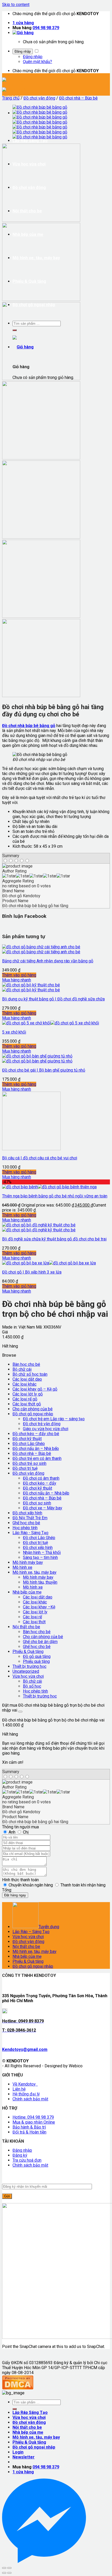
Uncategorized (26, 1671)
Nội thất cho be (26, 1627)
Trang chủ (11, 98)
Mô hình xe (22, 1567)
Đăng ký (20, 2155)
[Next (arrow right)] (9, 2573)
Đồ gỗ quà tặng (37, 1656)
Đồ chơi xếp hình (27, 1513)
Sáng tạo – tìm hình (40, 1557)
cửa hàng (23, 23)
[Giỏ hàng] (23, 33)
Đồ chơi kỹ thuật (27, 1439)
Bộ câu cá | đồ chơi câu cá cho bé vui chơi (40, 1158)
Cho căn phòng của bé (33, 1409)
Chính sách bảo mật (30, 2099)
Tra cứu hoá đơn (27, 2160)
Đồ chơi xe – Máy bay (43, 1508)
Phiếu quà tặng (36, 1661)
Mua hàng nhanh (17, 980)
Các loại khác (24, 1384)
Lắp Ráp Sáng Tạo (30, 141)
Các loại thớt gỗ (27, 1404)
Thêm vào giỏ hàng (19, 975)
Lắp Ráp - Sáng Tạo (30, 1533)
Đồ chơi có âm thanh (41, 1478)
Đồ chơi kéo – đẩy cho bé (36, 1434)
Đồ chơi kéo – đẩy (40, 1483)
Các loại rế (32, 1617)
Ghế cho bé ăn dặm (40, 1642)
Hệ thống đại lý (26, 2094)
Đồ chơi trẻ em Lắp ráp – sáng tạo (54, 1419)
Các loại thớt (34, 1622)
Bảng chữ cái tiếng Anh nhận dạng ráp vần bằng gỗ (48, 961)
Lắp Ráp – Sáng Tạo (31, 1932)
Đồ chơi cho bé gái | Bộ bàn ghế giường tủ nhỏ (44, 1070)
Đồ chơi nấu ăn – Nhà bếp (36, 1449)
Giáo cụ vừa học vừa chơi (46, 1429)
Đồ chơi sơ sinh (37, 1503)
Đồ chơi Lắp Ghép (29, 1444)
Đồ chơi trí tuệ (25, 1468)
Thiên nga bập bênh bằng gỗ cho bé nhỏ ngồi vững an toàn (55, 1196)
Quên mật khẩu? (38, 62)
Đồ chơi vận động (39, 98)
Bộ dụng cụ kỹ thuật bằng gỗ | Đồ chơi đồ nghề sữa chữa (53, 999)
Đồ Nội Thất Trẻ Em (30, 1518)
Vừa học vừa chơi (28, 1676)
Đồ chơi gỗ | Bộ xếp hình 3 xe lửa (32, 1272)
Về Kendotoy (25, 2084)
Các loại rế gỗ (25, 1399)
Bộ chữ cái (22, 1369)
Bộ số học (32, 1686)
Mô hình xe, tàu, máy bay (35, 1572)
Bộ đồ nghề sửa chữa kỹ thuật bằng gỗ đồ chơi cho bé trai (54, 1239)
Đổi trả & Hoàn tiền (29, 2132)
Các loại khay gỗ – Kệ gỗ (35, 1389)
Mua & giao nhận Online (34, 2122)
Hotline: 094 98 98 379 (33, 2117)
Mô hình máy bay (28, 1562)
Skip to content (16, 5)
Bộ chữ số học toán (30, 1374)
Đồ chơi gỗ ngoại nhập (33, 1414)
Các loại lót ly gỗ (28, 1394)
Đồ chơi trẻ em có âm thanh (37, 1458)
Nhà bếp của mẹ (27, 1592)
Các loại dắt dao (27, 1379)
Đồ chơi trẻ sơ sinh (29, 1463)
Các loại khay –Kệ (39, 1607)
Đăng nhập (23, 51)
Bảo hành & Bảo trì (29, 2127)
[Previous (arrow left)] (4, 2573)
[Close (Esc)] (4, 2568)
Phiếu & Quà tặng (28, 1652)
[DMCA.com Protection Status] (18, 2388)
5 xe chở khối (14, 1032)
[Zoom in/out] (9, 2568)
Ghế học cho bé (26, 1523)
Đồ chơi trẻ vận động (42, 1424)
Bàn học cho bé (26, 1364)
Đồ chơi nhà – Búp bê (78, 98)
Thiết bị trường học (29, 1666)
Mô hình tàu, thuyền (40, 1582)
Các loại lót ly (35, 1612)
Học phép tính (25, 1528)
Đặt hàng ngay (15, 1895)
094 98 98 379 (46, 28)
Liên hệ (19, 2089)
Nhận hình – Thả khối (42, 1553)
